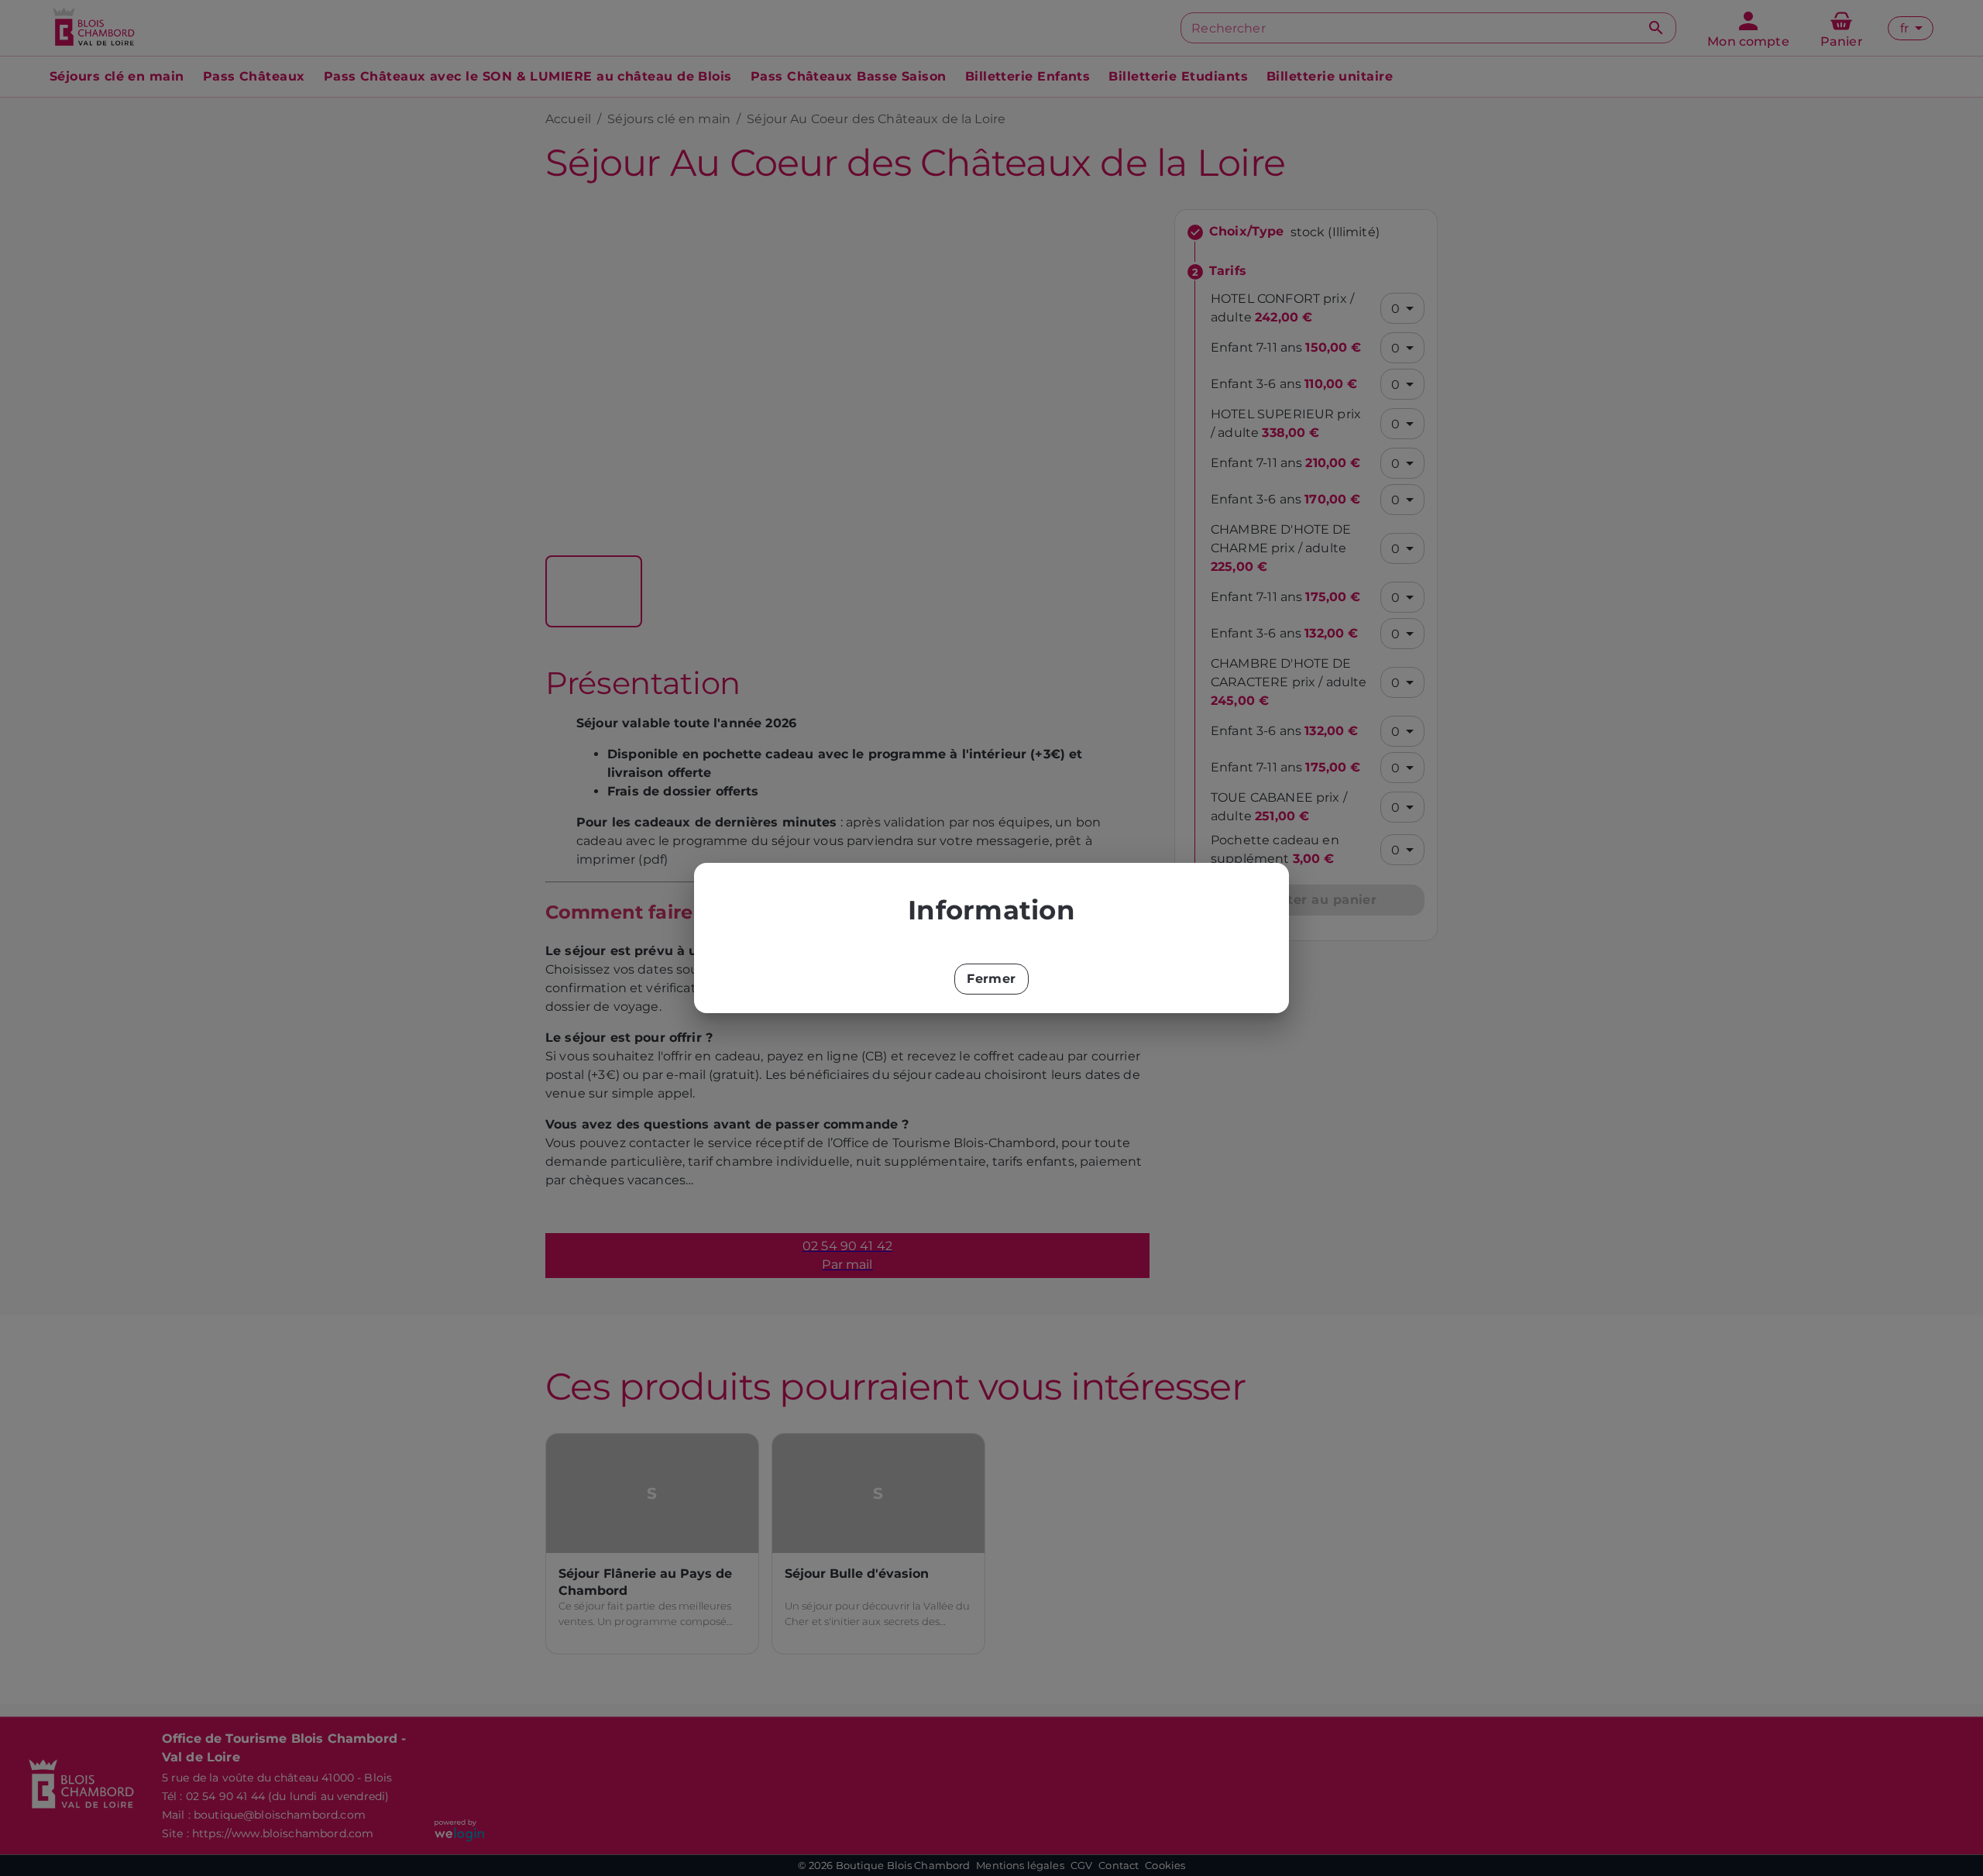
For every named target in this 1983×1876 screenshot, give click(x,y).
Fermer (991, 979)
